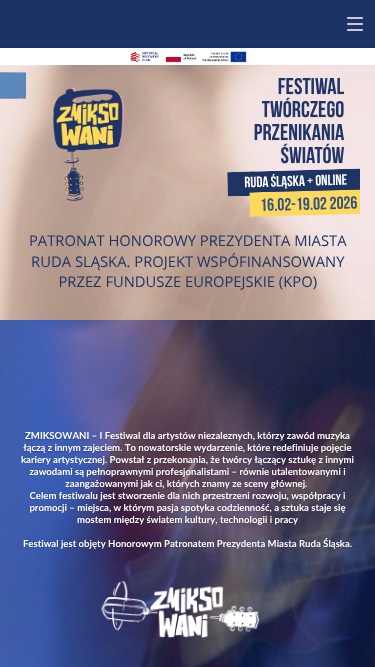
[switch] (355, 24)
